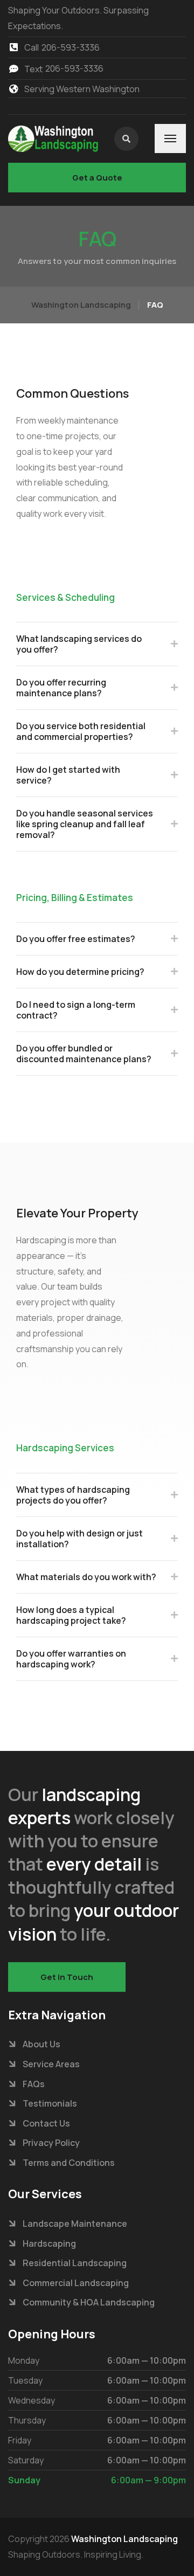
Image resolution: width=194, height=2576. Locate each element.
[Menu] (170, 139)
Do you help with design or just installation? (79, 1539)
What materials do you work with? (86, 1577)
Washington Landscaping (124, 2539)
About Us (41, 2044)
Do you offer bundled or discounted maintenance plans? (84, 1054)
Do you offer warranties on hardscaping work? (71, 1659)
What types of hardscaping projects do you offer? (73, 1495)
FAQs (34, 2084)
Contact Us (46, 2123)
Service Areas (51, 2064)
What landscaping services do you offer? (79, 644)
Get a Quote (97, 178)
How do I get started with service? (68, 775)
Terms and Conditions (69, 2163)
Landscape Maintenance (75, 2224)
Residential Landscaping (75, 2263)
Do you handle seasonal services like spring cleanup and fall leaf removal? (85, 824)
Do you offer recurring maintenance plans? (61, 688)
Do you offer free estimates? (76, 939)
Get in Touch (67, 1977)
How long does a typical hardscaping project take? (71, 1615)
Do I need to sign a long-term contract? (76, 1010)
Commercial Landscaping (76, 2283)
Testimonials (50, 2103)
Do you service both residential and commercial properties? (81, 731)
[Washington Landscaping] (53, 139)
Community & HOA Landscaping (89, 2302)
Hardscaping (49, 2243)
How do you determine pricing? (80, 972)
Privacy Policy (51, 2143)
